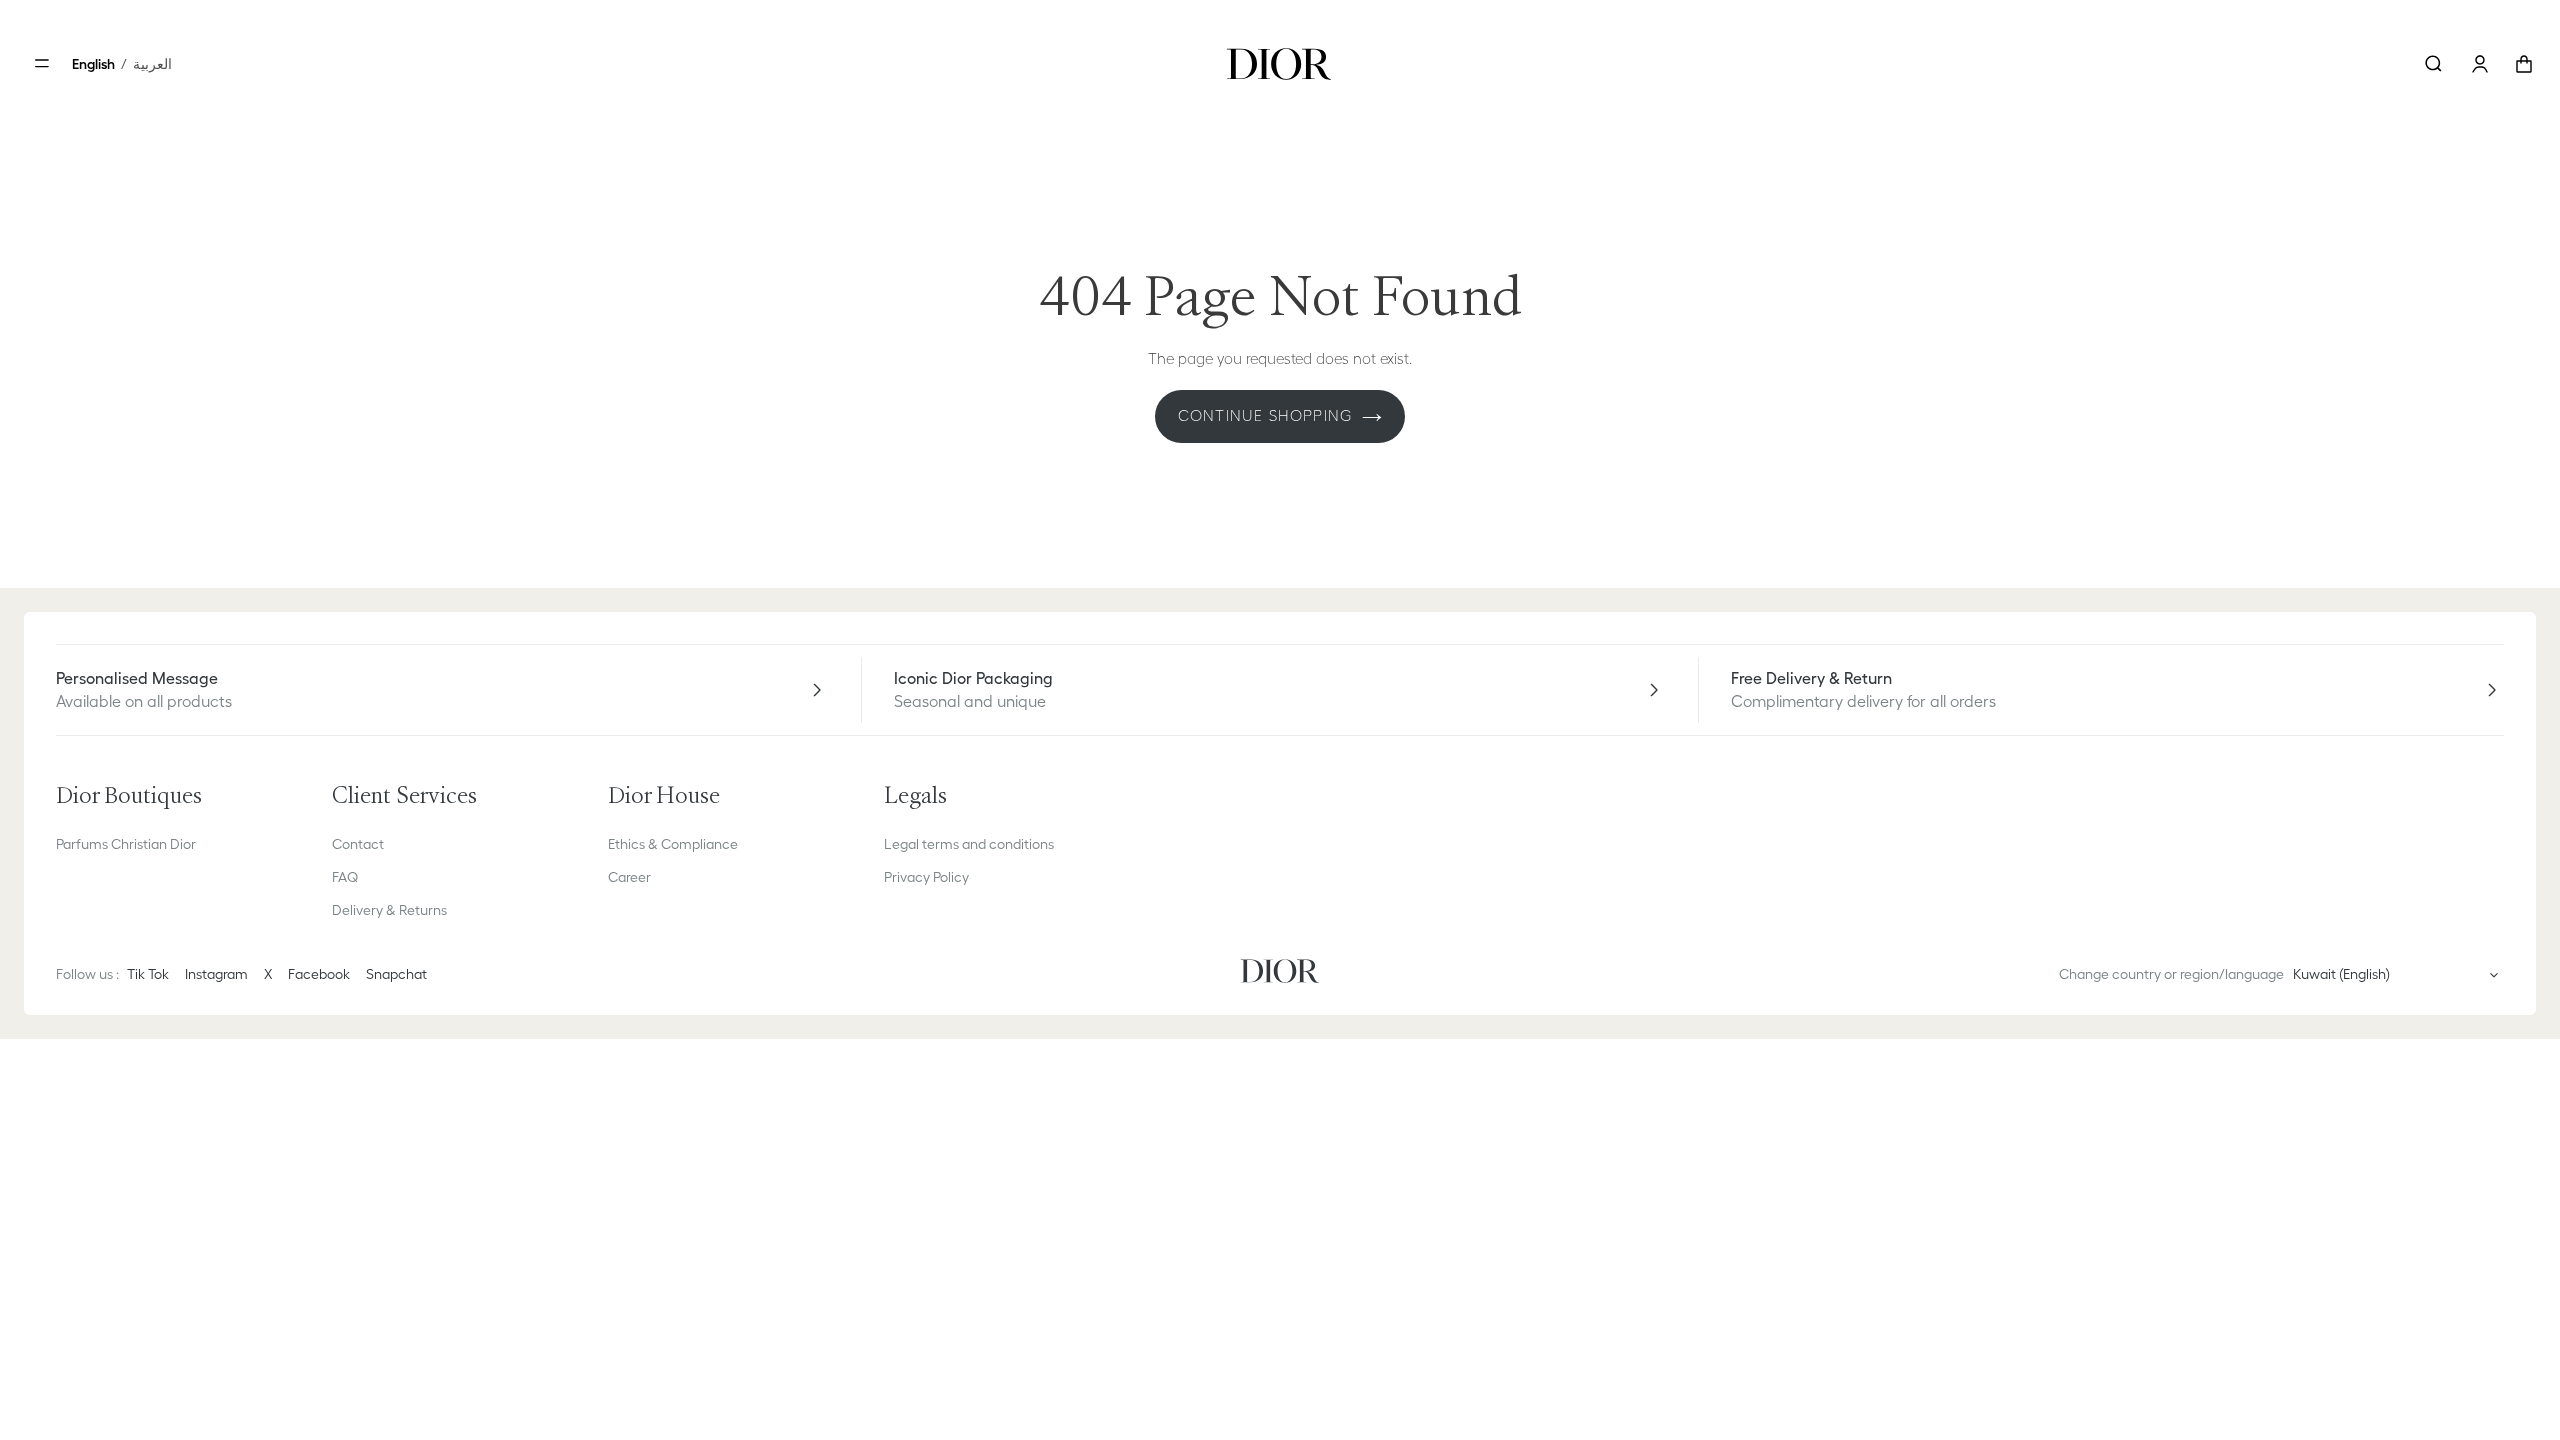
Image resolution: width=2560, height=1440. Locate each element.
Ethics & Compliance (673, 844)
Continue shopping (1265, 415)
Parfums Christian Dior (126, 844)
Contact (358, 844)
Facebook (319, 974)
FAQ (345, 877)
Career (629, 877)
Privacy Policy (926, 877)
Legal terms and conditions (969, 844)
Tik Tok (148, 974)
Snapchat (396, 974)
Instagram (216, 974)
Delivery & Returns (389, 910)
